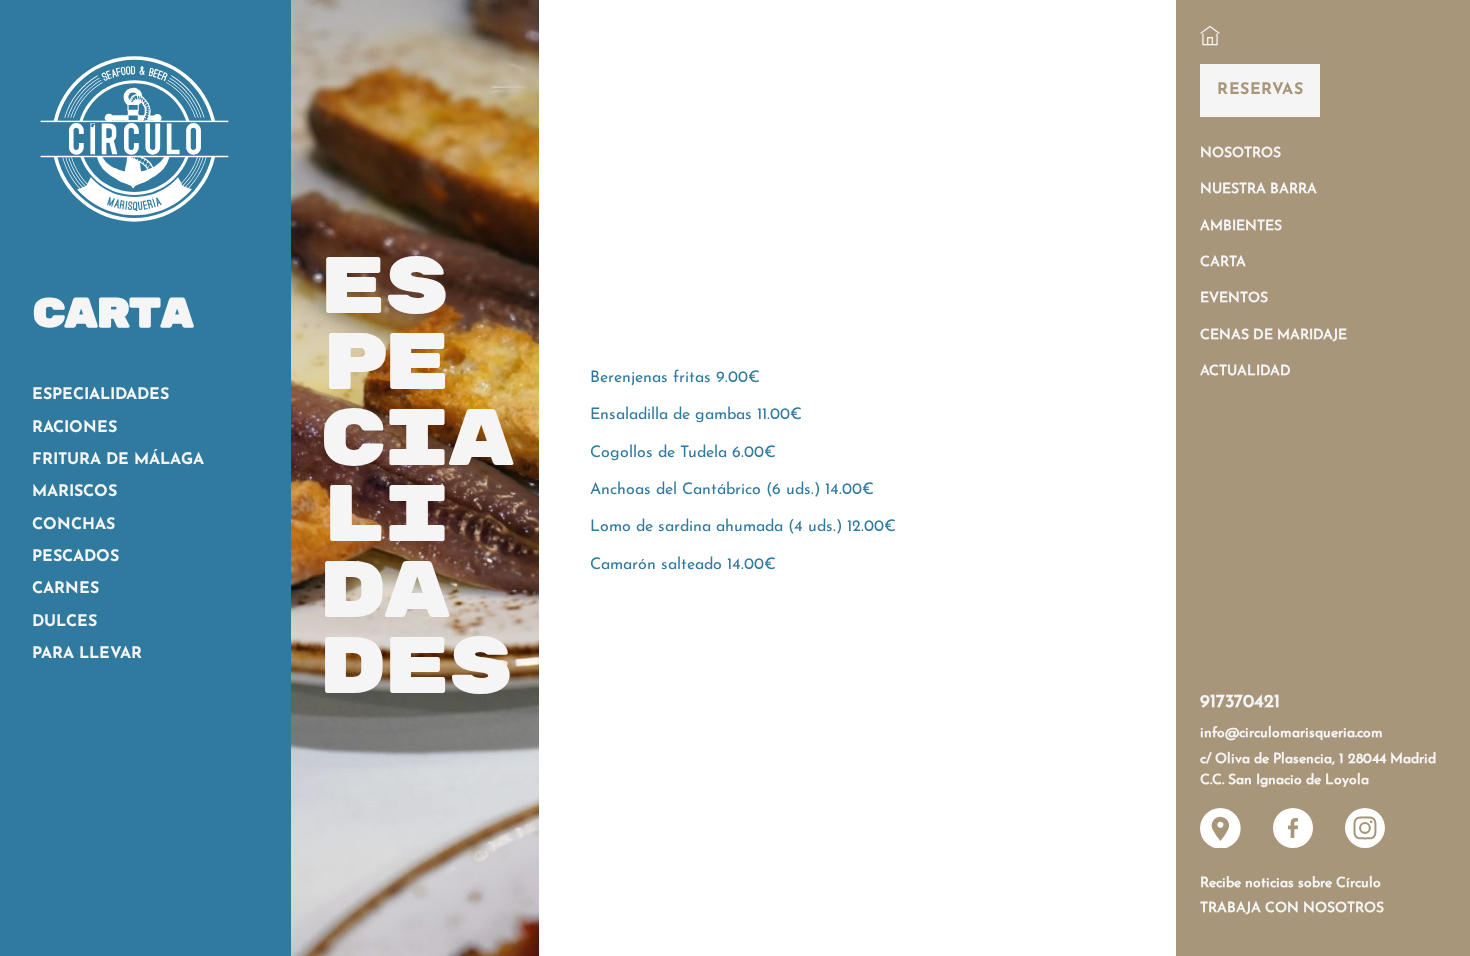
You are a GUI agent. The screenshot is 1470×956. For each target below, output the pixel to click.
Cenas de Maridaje (1273, 335)
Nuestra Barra (1258, 189)
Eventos (1234, 298)
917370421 (1240, 703)
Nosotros (1240, 153)
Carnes (65, 589)
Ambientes (1241, 226)
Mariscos (74, 492)
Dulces (64, 622)
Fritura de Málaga (118, 460)
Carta (1223, 262)
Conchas (73, 525)
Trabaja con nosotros (1292, 908)
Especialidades (100, 395)
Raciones (74, 428)
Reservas (1260, 90)
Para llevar (87, 654)
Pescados (75, 557)
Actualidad (1245, 371)
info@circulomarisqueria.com (1291, 733)
